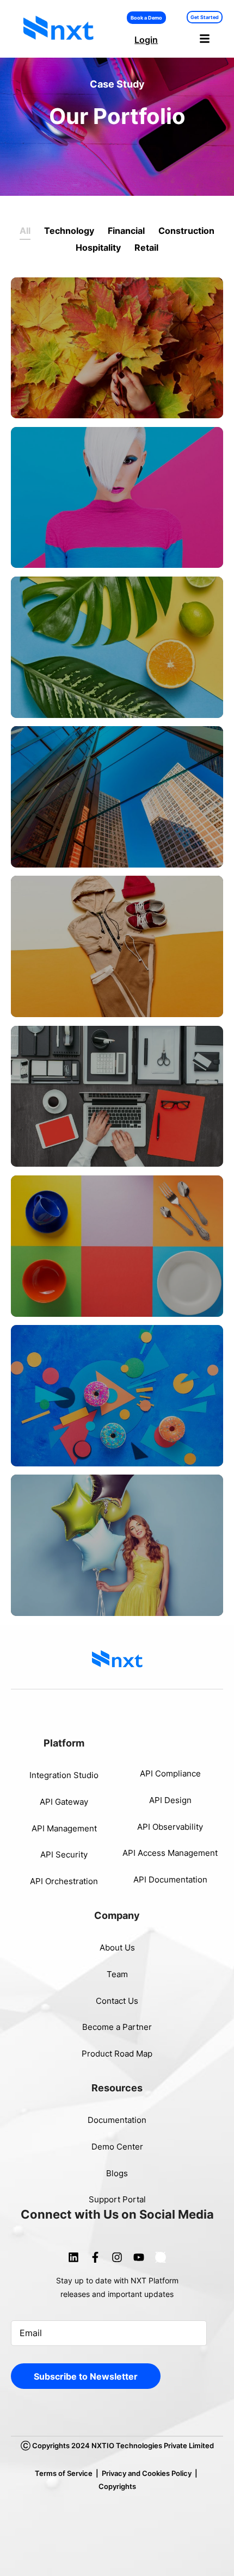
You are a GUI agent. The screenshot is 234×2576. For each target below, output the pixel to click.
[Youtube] (139, 2257)
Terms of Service (64, 2473)
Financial (126, 231)
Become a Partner (117, 2027)
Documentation (117, 2120)
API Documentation (170, 1880)
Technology (69, 231)
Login (146, 40)
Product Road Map (117, 2054)
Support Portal (117, 2199)
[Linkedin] (73, 2257)
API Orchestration (64, 1881)
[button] (205, 39)
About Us (117, 1948)
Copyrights (117, 2486)
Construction (186, 231)
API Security (64, 1854)
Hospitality (98, 247)
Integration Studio (64, 1775)
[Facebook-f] (95, 2257)
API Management (64, 1828)
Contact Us (117, 2001)
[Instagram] (117, 2257)
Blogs (117, 2173)
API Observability (170, 1827)
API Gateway (64, 1802)
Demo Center (117, 2147)
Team (117, 1974)
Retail (146, 247)
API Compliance (170, 1773)
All (25, 231)
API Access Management (170, 1853)
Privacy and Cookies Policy (147, 2473)
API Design (170, 1800)
